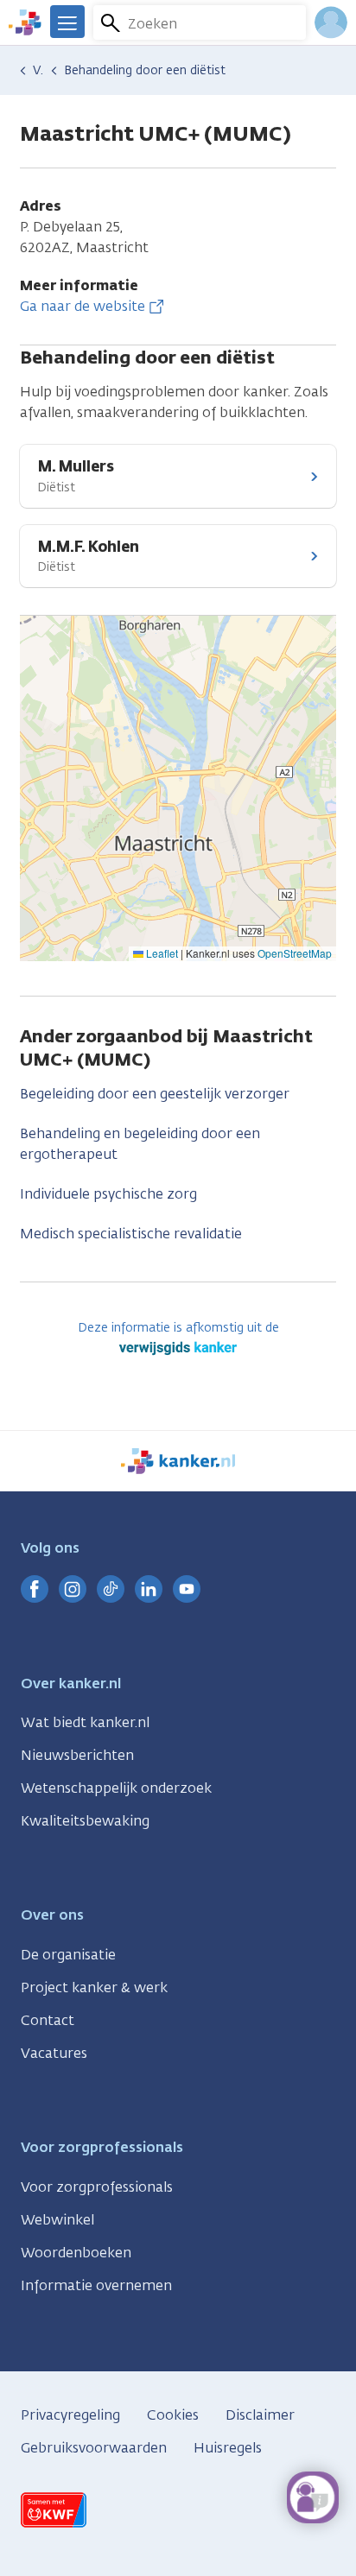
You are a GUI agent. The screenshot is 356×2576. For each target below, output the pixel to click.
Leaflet (161, 953)
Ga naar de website (83, 306)
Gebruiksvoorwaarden (94, 2448)
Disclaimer (260, 2415)
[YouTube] (187, 1589)
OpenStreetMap (295, 953)
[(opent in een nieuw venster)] (35, 1589)
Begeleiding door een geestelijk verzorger (155, 1094)
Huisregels (228, 2448)
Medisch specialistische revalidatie (131, 1234)
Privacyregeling (70, 2415)
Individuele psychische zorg (108, 1194)
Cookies (173, 2415)
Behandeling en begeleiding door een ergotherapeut (140, 1144)
